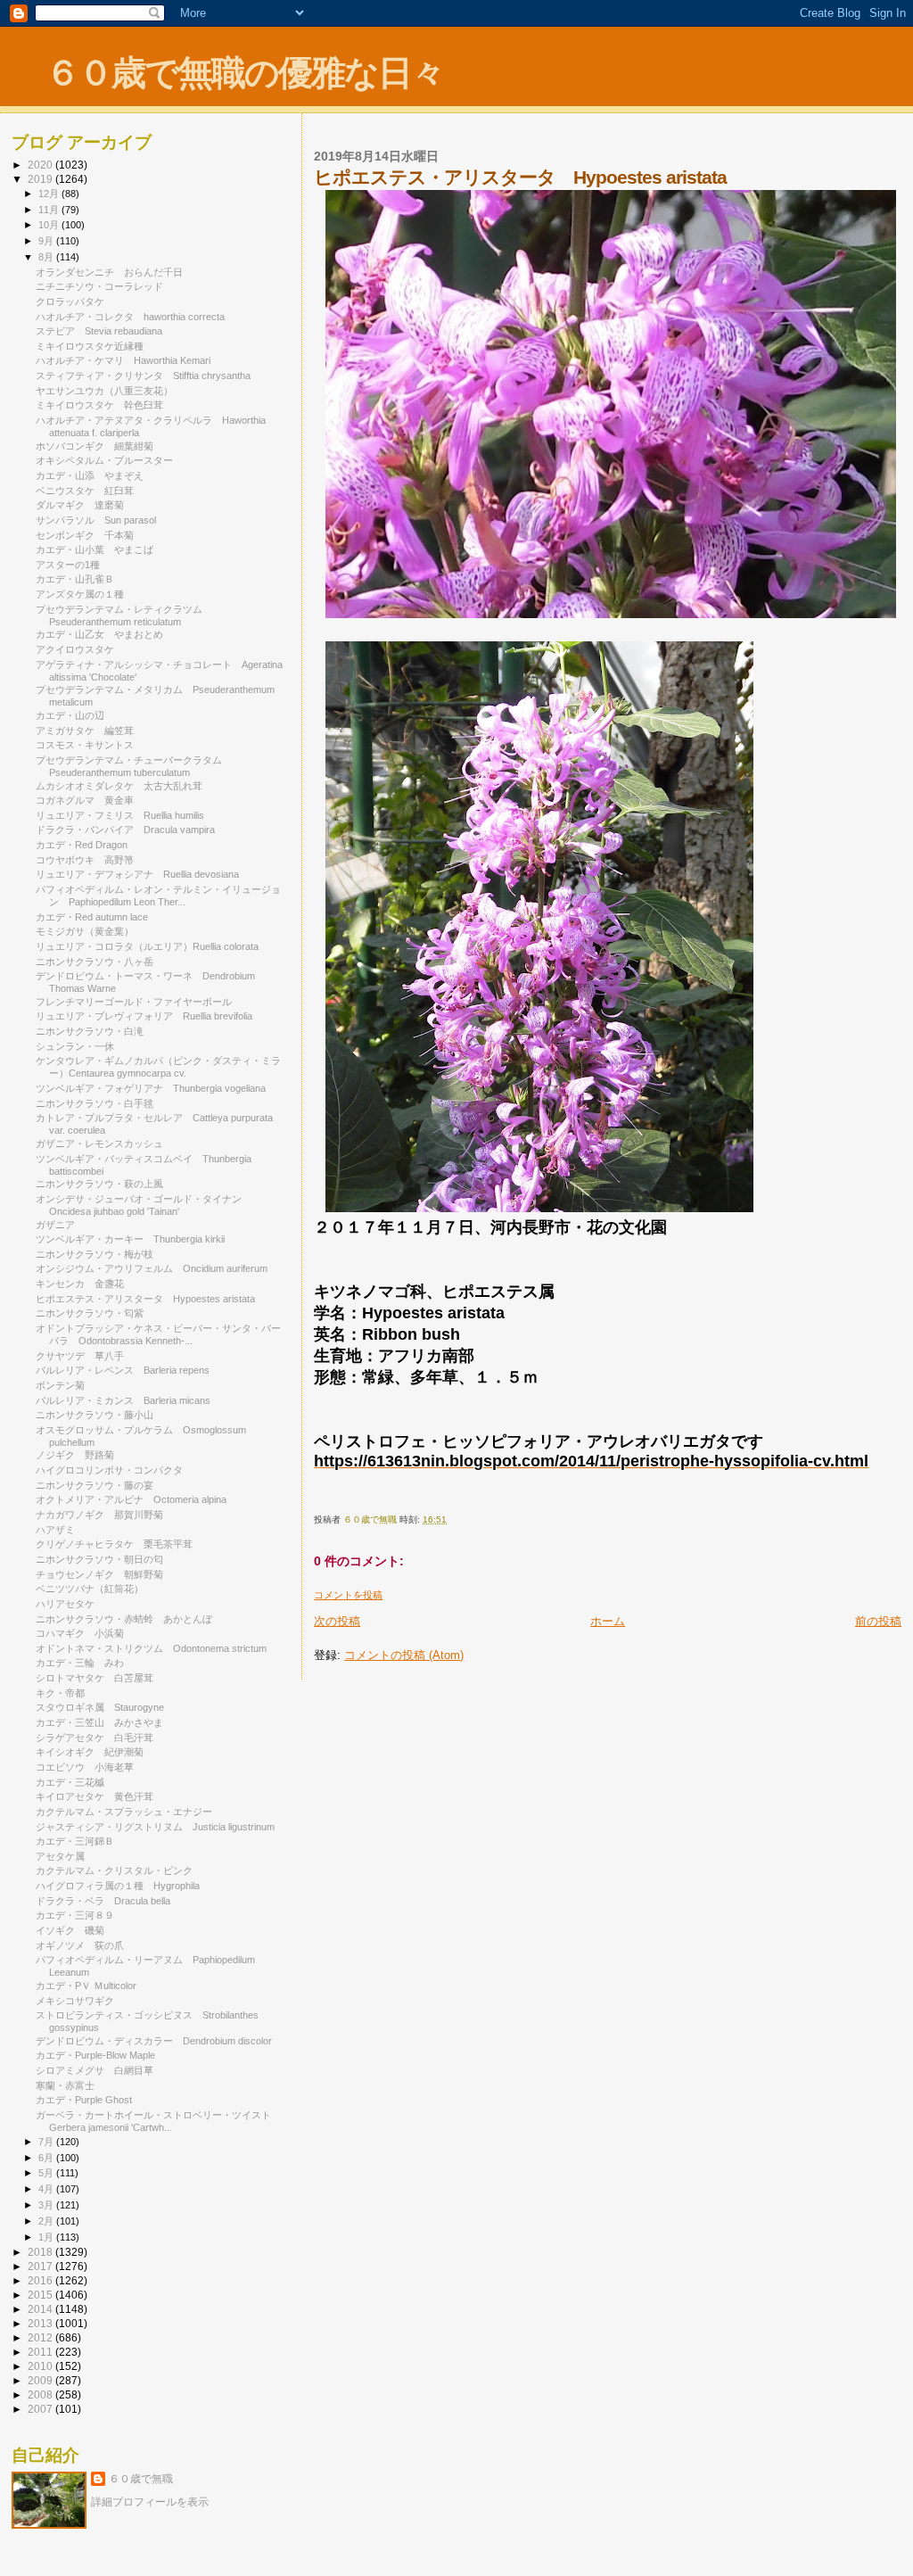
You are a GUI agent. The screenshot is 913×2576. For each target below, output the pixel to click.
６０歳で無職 (141, 2479)
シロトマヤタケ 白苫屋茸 (95, 1678)
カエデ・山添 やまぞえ (90, 475)
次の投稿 (337, 1621)
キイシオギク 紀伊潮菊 (90, 1752)
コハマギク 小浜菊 (80, 1633)
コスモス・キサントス (90, 745)
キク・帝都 (60, 1693)
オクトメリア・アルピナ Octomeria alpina (131, 1499)
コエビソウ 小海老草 (85, 1767)
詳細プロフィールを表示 (150, 2502)
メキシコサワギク (75, 2001)
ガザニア (60, 1225)
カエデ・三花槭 (70, 1782)
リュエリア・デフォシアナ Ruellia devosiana (137, 874)
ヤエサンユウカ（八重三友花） (104, 391)
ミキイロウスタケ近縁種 (95, 346)
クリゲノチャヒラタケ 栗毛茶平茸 (114, 1544)
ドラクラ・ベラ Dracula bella (103, 1901)
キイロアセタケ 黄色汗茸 (95, 1796)
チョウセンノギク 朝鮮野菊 (99, 1574)
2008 (41, 2394)
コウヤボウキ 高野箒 (85, 860)
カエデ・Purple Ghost (84, 2100)
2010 (41, 2366)
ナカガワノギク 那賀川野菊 (99, 1515)
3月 (47, 2205)
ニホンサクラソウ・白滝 (90, 1031)
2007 (41, 2409)
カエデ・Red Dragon (86, 845)
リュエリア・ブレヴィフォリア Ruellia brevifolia (144, 1016)
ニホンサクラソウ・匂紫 (90, 1313)
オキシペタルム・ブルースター (109, 460)
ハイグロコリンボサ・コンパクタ (114, 1470)
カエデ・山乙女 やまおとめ (99, 634)
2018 (41, 2252)
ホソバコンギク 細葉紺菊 (95, 446)
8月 (47, 257)
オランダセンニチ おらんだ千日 (109, 272)
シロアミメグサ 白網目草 (95, 2070)
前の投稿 (878, 1621)
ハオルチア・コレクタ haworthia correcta (130, 317)
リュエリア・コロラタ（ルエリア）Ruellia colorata (147, 946)
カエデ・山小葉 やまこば (95, 549)
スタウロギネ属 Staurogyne (100, 1707)
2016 (41, 2280)
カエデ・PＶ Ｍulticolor (86, 1986)
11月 (50, 210)
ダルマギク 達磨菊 (80, 505)
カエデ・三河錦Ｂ (75, 1841)
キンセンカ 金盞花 (80, 1284)
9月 (47, 241)
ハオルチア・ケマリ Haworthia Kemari (123, 360)
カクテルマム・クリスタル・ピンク (119, 1870)
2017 (41, 2266)
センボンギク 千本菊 (85, 535)
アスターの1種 (68, 565)
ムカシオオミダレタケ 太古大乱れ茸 (119, 786)
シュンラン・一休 (75, 1046)
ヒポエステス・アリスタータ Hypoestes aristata (145, 1299)
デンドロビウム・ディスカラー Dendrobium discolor (154, 2041)
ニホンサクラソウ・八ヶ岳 (95, 962)
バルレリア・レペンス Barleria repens (123, 1370)
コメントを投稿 (348, 1595)
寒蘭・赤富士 (70, 2085)
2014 (41, 2309)
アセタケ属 (60, 1856)
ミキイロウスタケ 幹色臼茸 (99, 405)
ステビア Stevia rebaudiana (99, 331)
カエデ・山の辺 (70, 715)
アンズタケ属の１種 (80, 594)
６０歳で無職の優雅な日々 (245, 73)
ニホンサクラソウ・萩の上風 (99, 1184)
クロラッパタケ (70, 301)
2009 (41, 2380)
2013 (41, 2323)
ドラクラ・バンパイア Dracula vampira (125, 830)
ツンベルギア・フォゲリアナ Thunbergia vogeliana (151, 1088)
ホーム (608, 1621)
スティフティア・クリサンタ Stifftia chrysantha (143, 376)
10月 (50, 225)
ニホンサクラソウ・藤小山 (95, 1415)
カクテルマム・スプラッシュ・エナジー (124, 1812)
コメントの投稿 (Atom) (404, 1655)
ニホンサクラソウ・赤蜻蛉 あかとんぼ (124, 1619)
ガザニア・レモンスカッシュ (104, 1144)
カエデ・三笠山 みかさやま (99, 1722)
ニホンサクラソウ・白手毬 (99, 1103)
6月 (47, 2158)
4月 (47, 2189)
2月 (47, 2221)
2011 (41, 2352)
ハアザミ (55, 1530)
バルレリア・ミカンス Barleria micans (123, 1400)
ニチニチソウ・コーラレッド (99, 286)
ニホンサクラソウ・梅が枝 (99, 1254)
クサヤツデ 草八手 (80, 1356)
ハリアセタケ (70, 1604)
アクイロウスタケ (80, 649)
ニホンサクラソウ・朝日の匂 (99, 1559)
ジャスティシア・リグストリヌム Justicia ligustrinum (155, 1827)
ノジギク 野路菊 (75, 1455)
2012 (41, 2337)
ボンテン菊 (60, 1385)
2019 (41, 179)
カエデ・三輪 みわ (80, 1663)
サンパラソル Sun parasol (96, 520)
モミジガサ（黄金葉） (85, 931)
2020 (41, 165)
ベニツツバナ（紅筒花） (90, 1589)
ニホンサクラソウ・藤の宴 (95, 1485)
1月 (47, 2237)
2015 (41, 2295)
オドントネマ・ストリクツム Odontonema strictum (151, 1648)
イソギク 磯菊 (70, 1930)
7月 (47, 2142)
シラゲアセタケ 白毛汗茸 (95, 1738)
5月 (47, 2173)
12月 (50, 194)
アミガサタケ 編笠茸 (85, 731)
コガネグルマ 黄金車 (85, 800)
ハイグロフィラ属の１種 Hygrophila (118, 1886)
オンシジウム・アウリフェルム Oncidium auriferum (152, 1268)
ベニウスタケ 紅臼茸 (85, 491)
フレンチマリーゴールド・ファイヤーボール (139, 1002)
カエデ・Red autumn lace (92, 917)
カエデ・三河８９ (75, 1915)
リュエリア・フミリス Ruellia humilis (120, 815)
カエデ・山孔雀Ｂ (75, 579)
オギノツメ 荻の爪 (80, 1945)
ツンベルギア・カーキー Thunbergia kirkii (130, 1239)
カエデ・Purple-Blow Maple (95, 2055)
